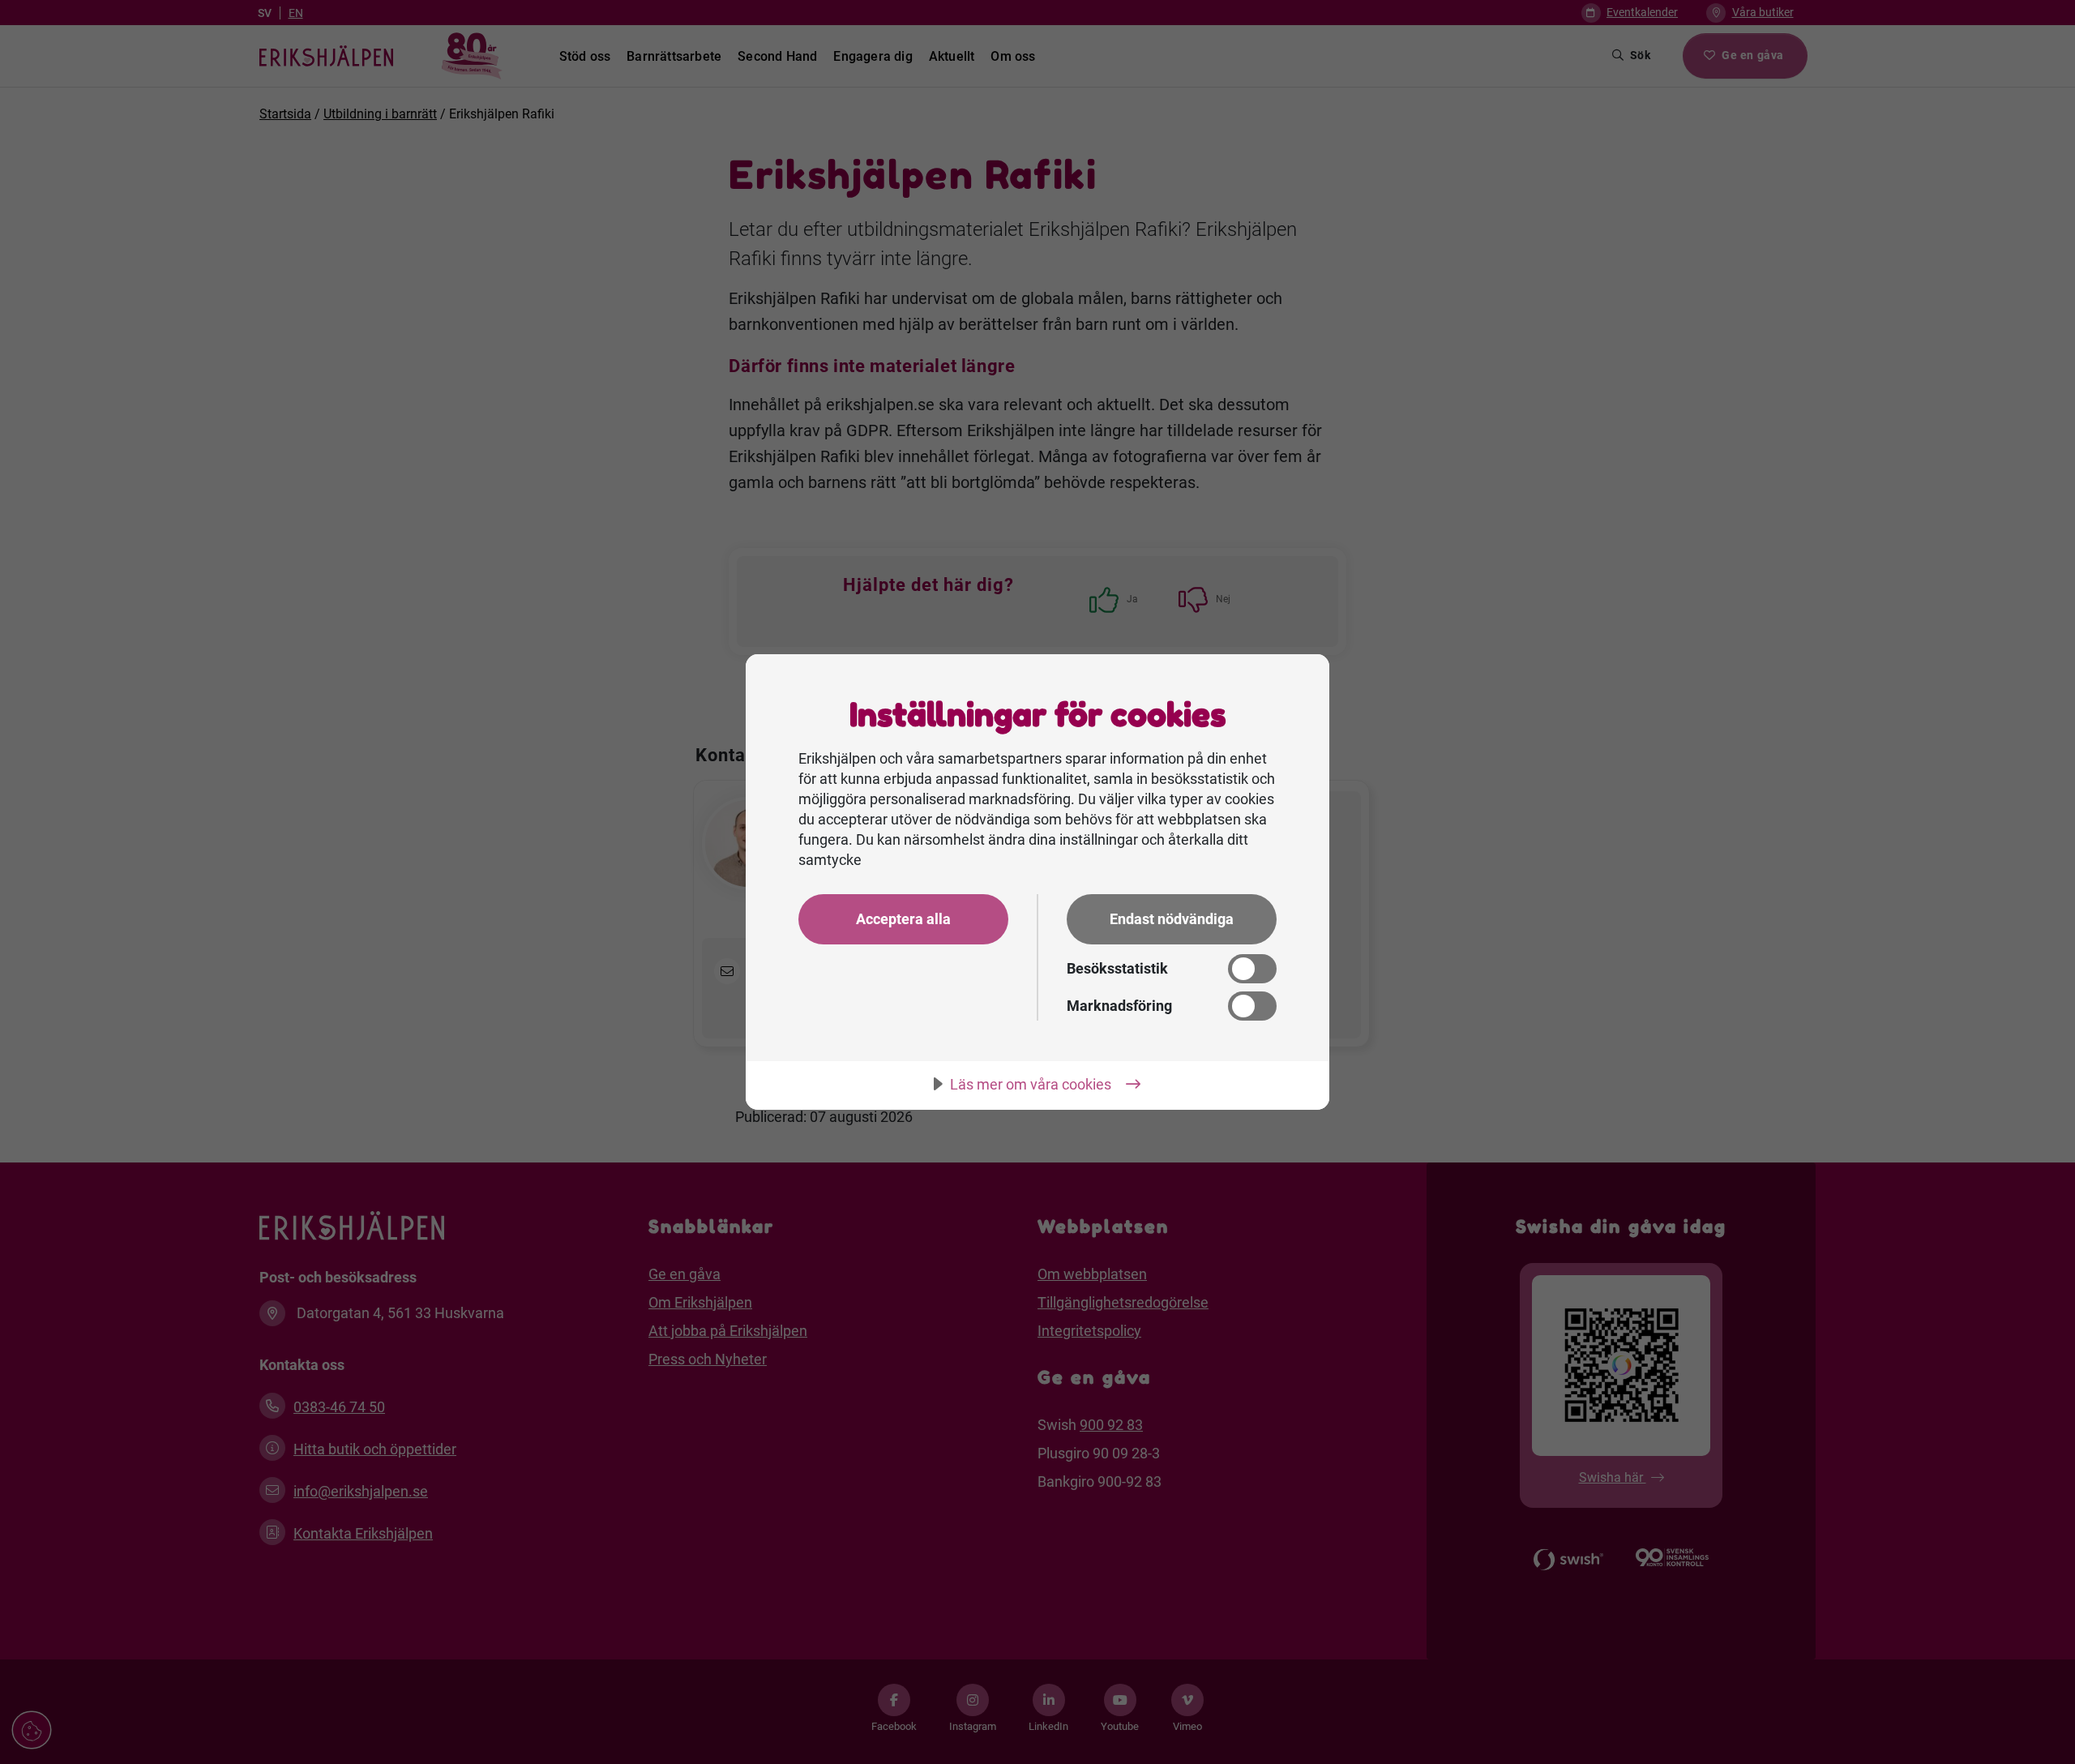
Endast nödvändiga (1172, 919)
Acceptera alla (903, 919)
